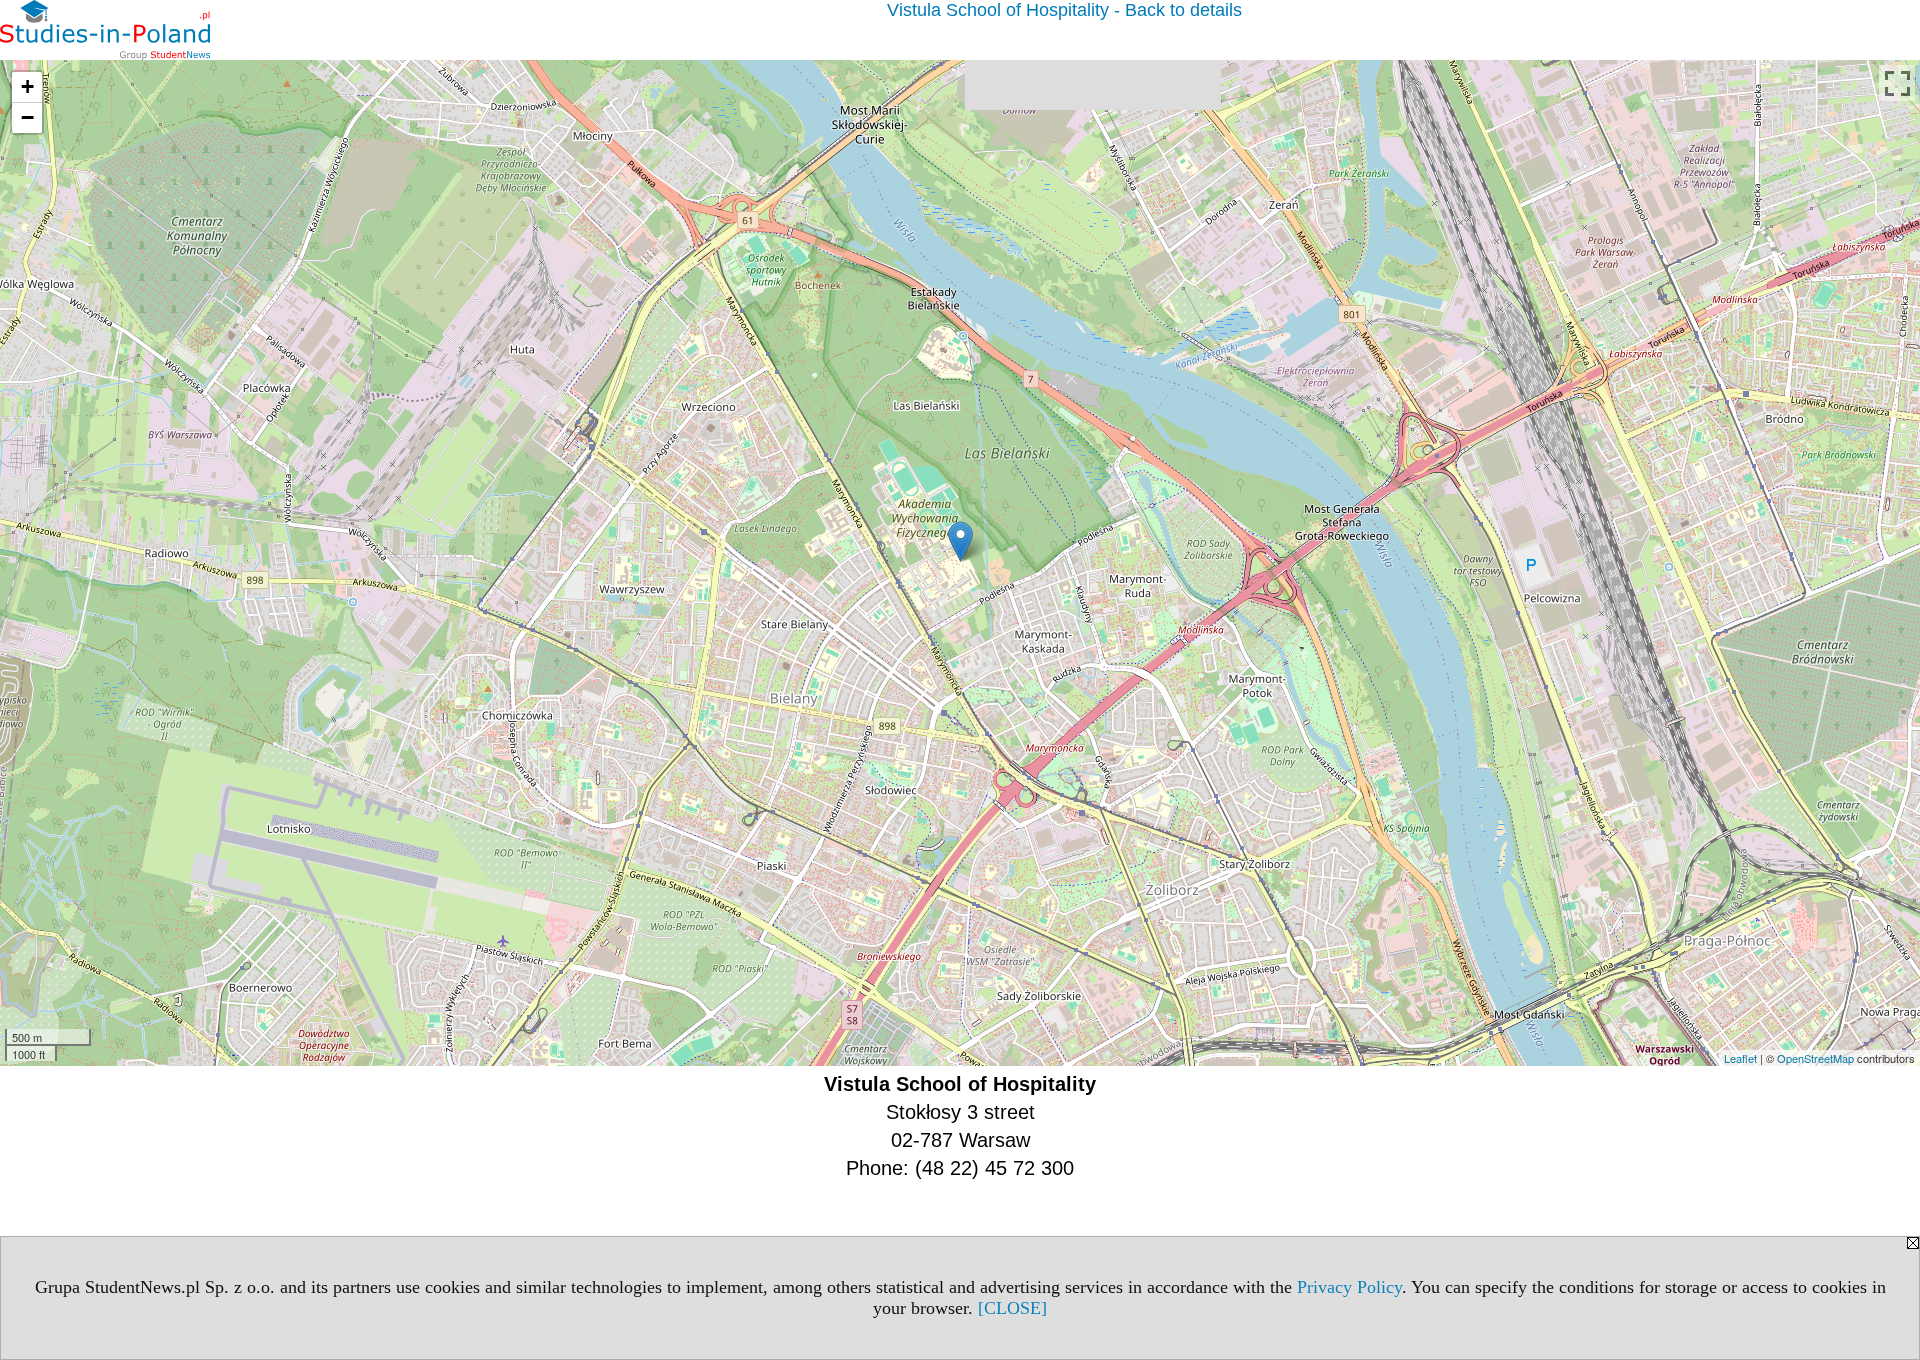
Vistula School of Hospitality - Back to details (1064, 10)
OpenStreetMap (1815, 1058)
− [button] (27, 117)
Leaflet (1740, 1058)
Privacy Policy (1349, 1287)
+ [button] (27, 86)
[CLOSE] (1012, 1308)
